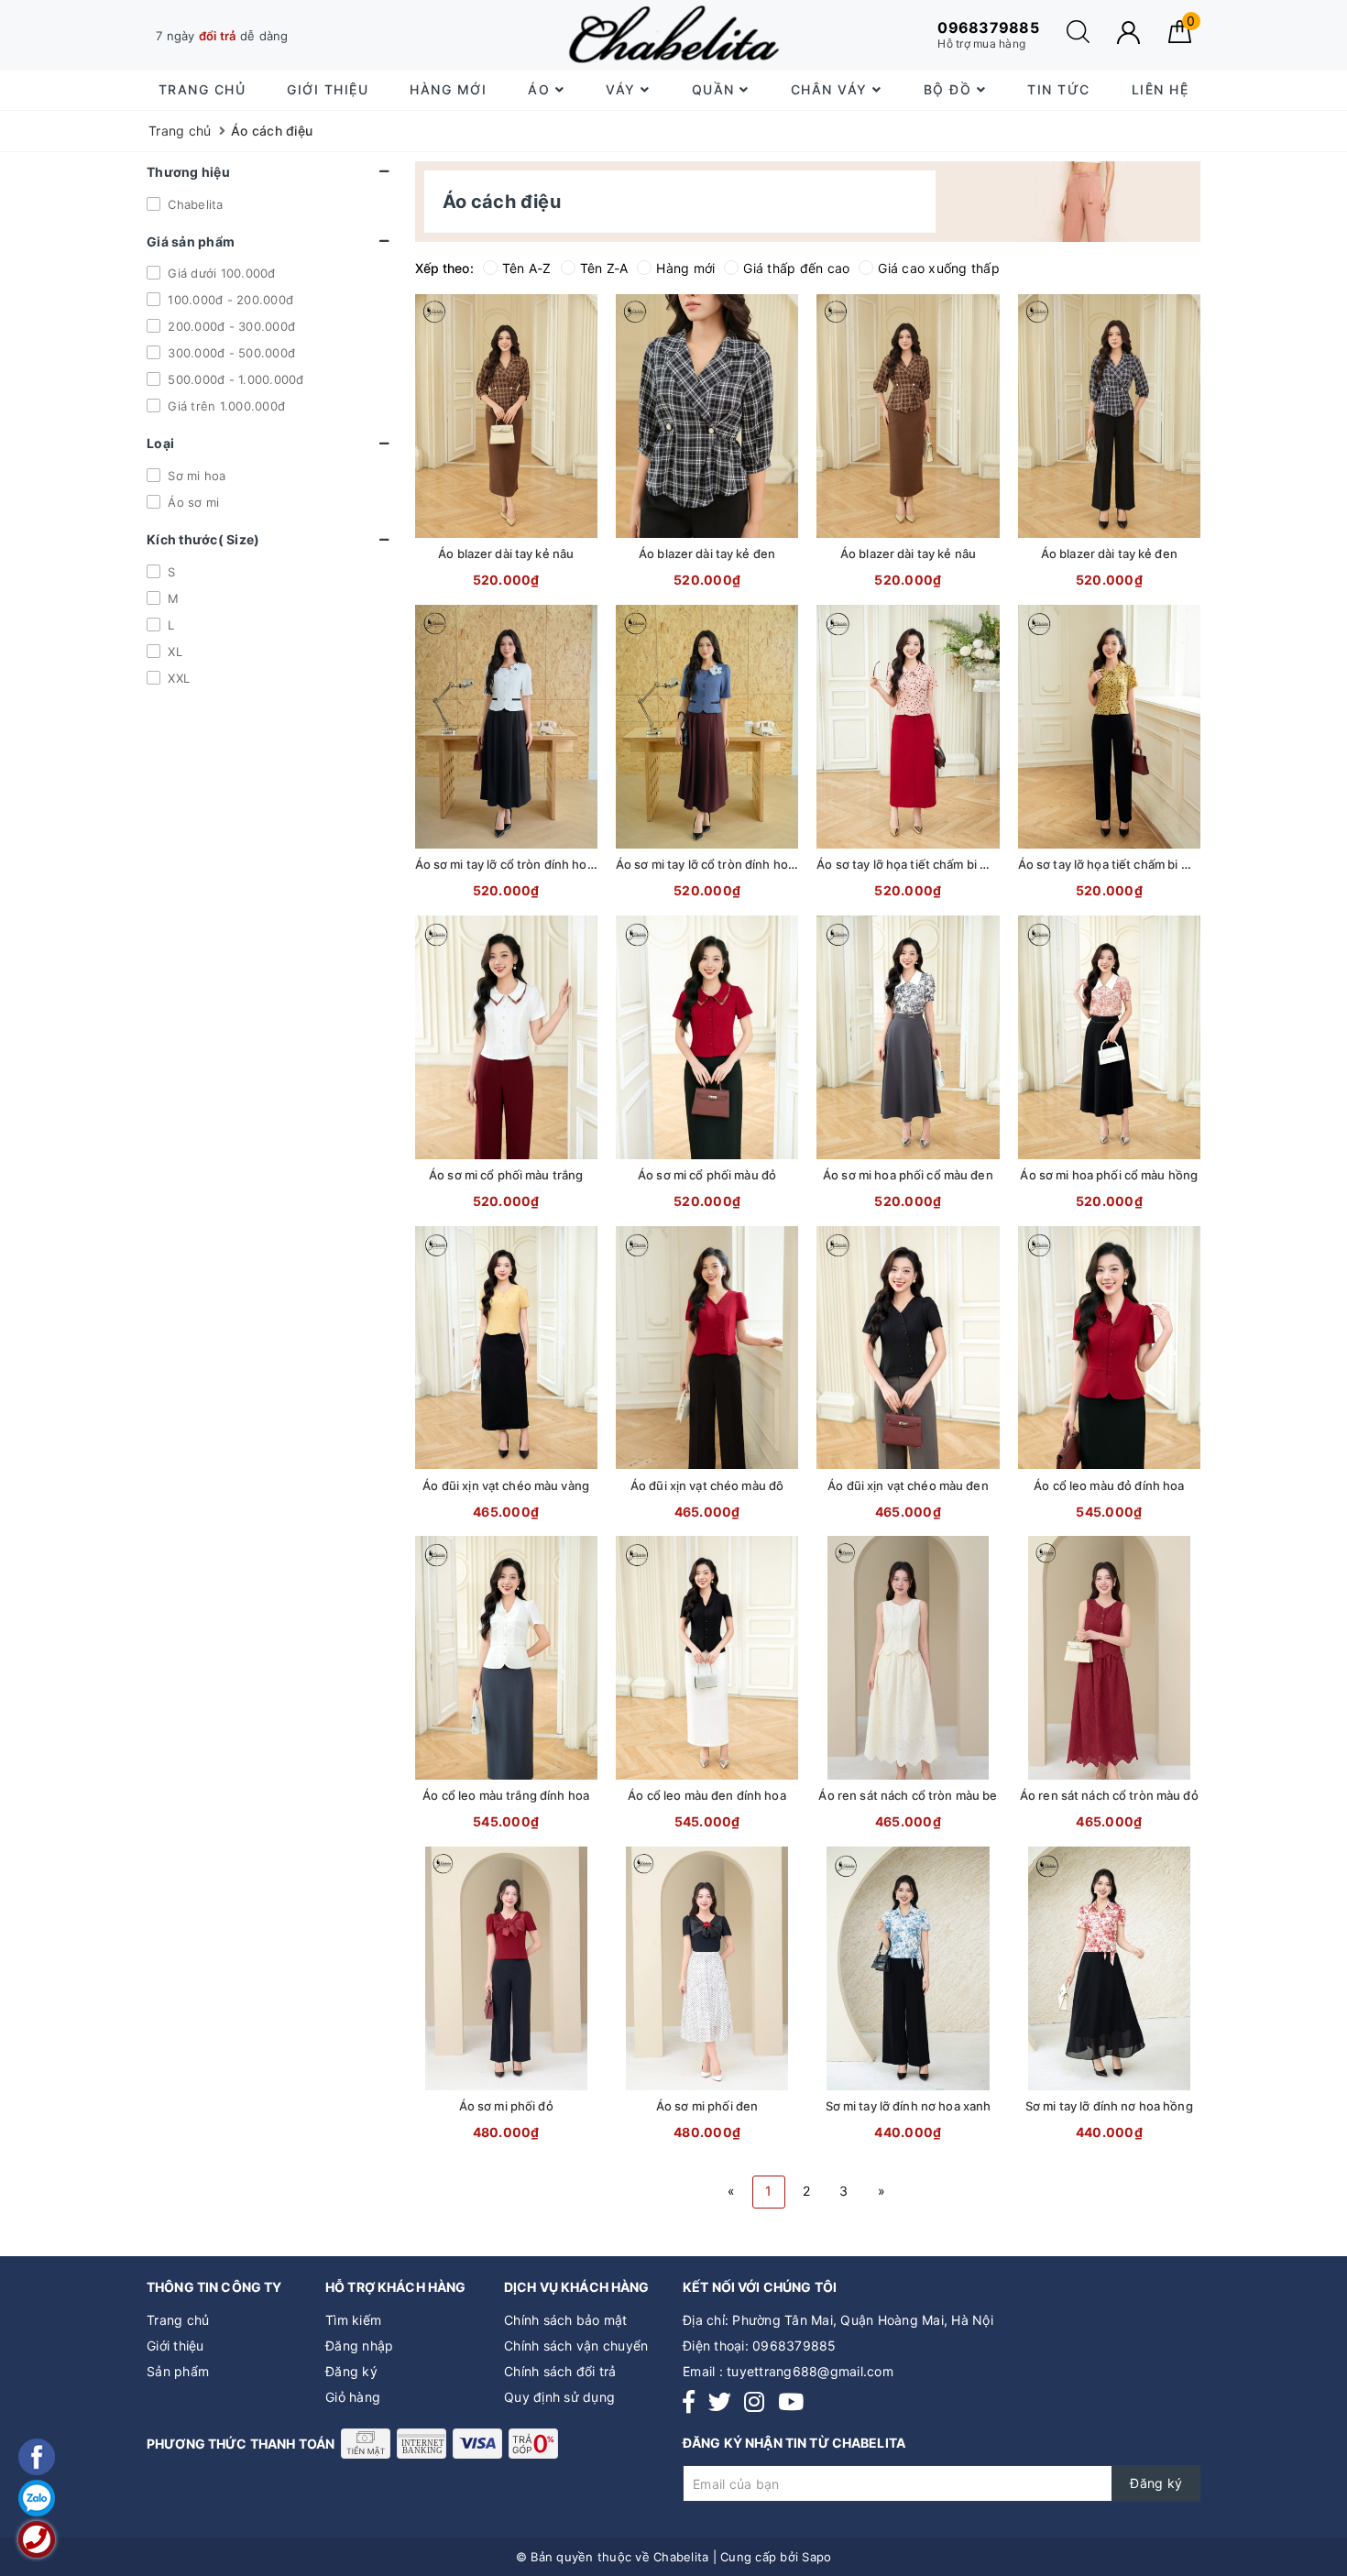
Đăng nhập (359, 2346)
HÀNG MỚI (448, 89)
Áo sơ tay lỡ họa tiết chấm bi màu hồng (926, 864)
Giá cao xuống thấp (939, 268)
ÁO (542, 89)
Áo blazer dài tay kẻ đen (707, 554)
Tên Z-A (604, 268)
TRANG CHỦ (203, 89)
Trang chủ (178, 2320)
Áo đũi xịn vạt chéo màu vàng (506, 1485)
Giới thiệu (175, 2346)
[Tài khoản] (1128, 33)
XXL (177, 678)
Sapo (816, 2557)
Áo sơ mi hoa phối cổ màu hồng (1109, 1175)
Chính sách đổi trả (560, 2371)
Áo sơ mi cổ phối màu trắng (506, 1175)
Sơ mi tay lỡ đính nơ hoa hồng (1109, 2106)
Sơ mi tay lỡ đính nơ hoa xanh (909, 2106)
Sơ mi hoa (195, 476)
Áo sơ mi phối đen (707, 2106)
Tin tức (1059, 89)
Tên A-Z (527, 268)
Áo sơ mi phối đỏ (506, 2106)
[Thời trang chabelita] (673, 34)
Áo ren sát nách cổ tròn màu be (908, 1795)
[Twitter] (720, 2402)
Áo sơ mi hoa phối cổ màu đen (908, 1175)
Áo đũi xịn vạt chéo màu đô (707, 1485)
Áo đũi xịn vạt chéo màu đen (908, 1485)
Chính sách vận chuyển (576, 2346)
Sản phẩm (178, 2371)
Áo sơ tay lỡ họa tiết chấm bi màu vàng (1127, 864)
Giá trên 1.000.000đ (224, 406)
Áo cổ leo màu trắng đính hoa (506, 1795)
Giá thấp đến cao (796, 268)
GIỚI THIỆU (328, 89)
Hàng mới (685, 268)
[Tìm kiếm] (1078, 38)
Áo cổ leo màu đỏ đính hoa (1109, 1485)
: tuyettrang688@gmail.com (806, 2371)
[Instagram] (754, 2402)
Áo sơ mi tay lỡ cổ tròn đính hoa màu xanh (734, 864)
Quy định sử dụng (559, 2397)
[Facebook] (689, 2402)
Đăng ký (351, 2371)
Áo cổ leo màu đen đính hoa (706, 1795)
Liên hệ (1161, 89)
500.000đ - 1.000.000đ (234, 379)
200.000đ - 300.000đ (230, 326)
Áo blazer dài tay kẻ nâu (506, 554)
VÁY (623, 89)
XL (173, 652)
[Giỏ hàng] (1180, 38)
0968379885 (794, 2346)
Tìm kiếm (353, 2320)
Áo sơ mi (192, 502)
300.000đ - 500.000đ (230, 353)
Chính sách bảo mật (566, 2320)
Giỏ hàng (353, 2397)
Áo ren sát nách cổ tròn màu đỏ (1109, 1795)
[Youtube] (791, 2402)
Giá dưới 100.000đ (220, 273)
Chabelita (194, 203)
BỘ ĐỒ (950, 89)
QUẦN (716, 89)
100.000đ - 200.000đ (229, 300)
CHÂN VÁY (832, 89)
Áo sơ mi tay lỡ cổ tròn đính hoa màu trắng (535, 864)
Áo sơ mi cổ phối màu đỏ (707, 1175)
